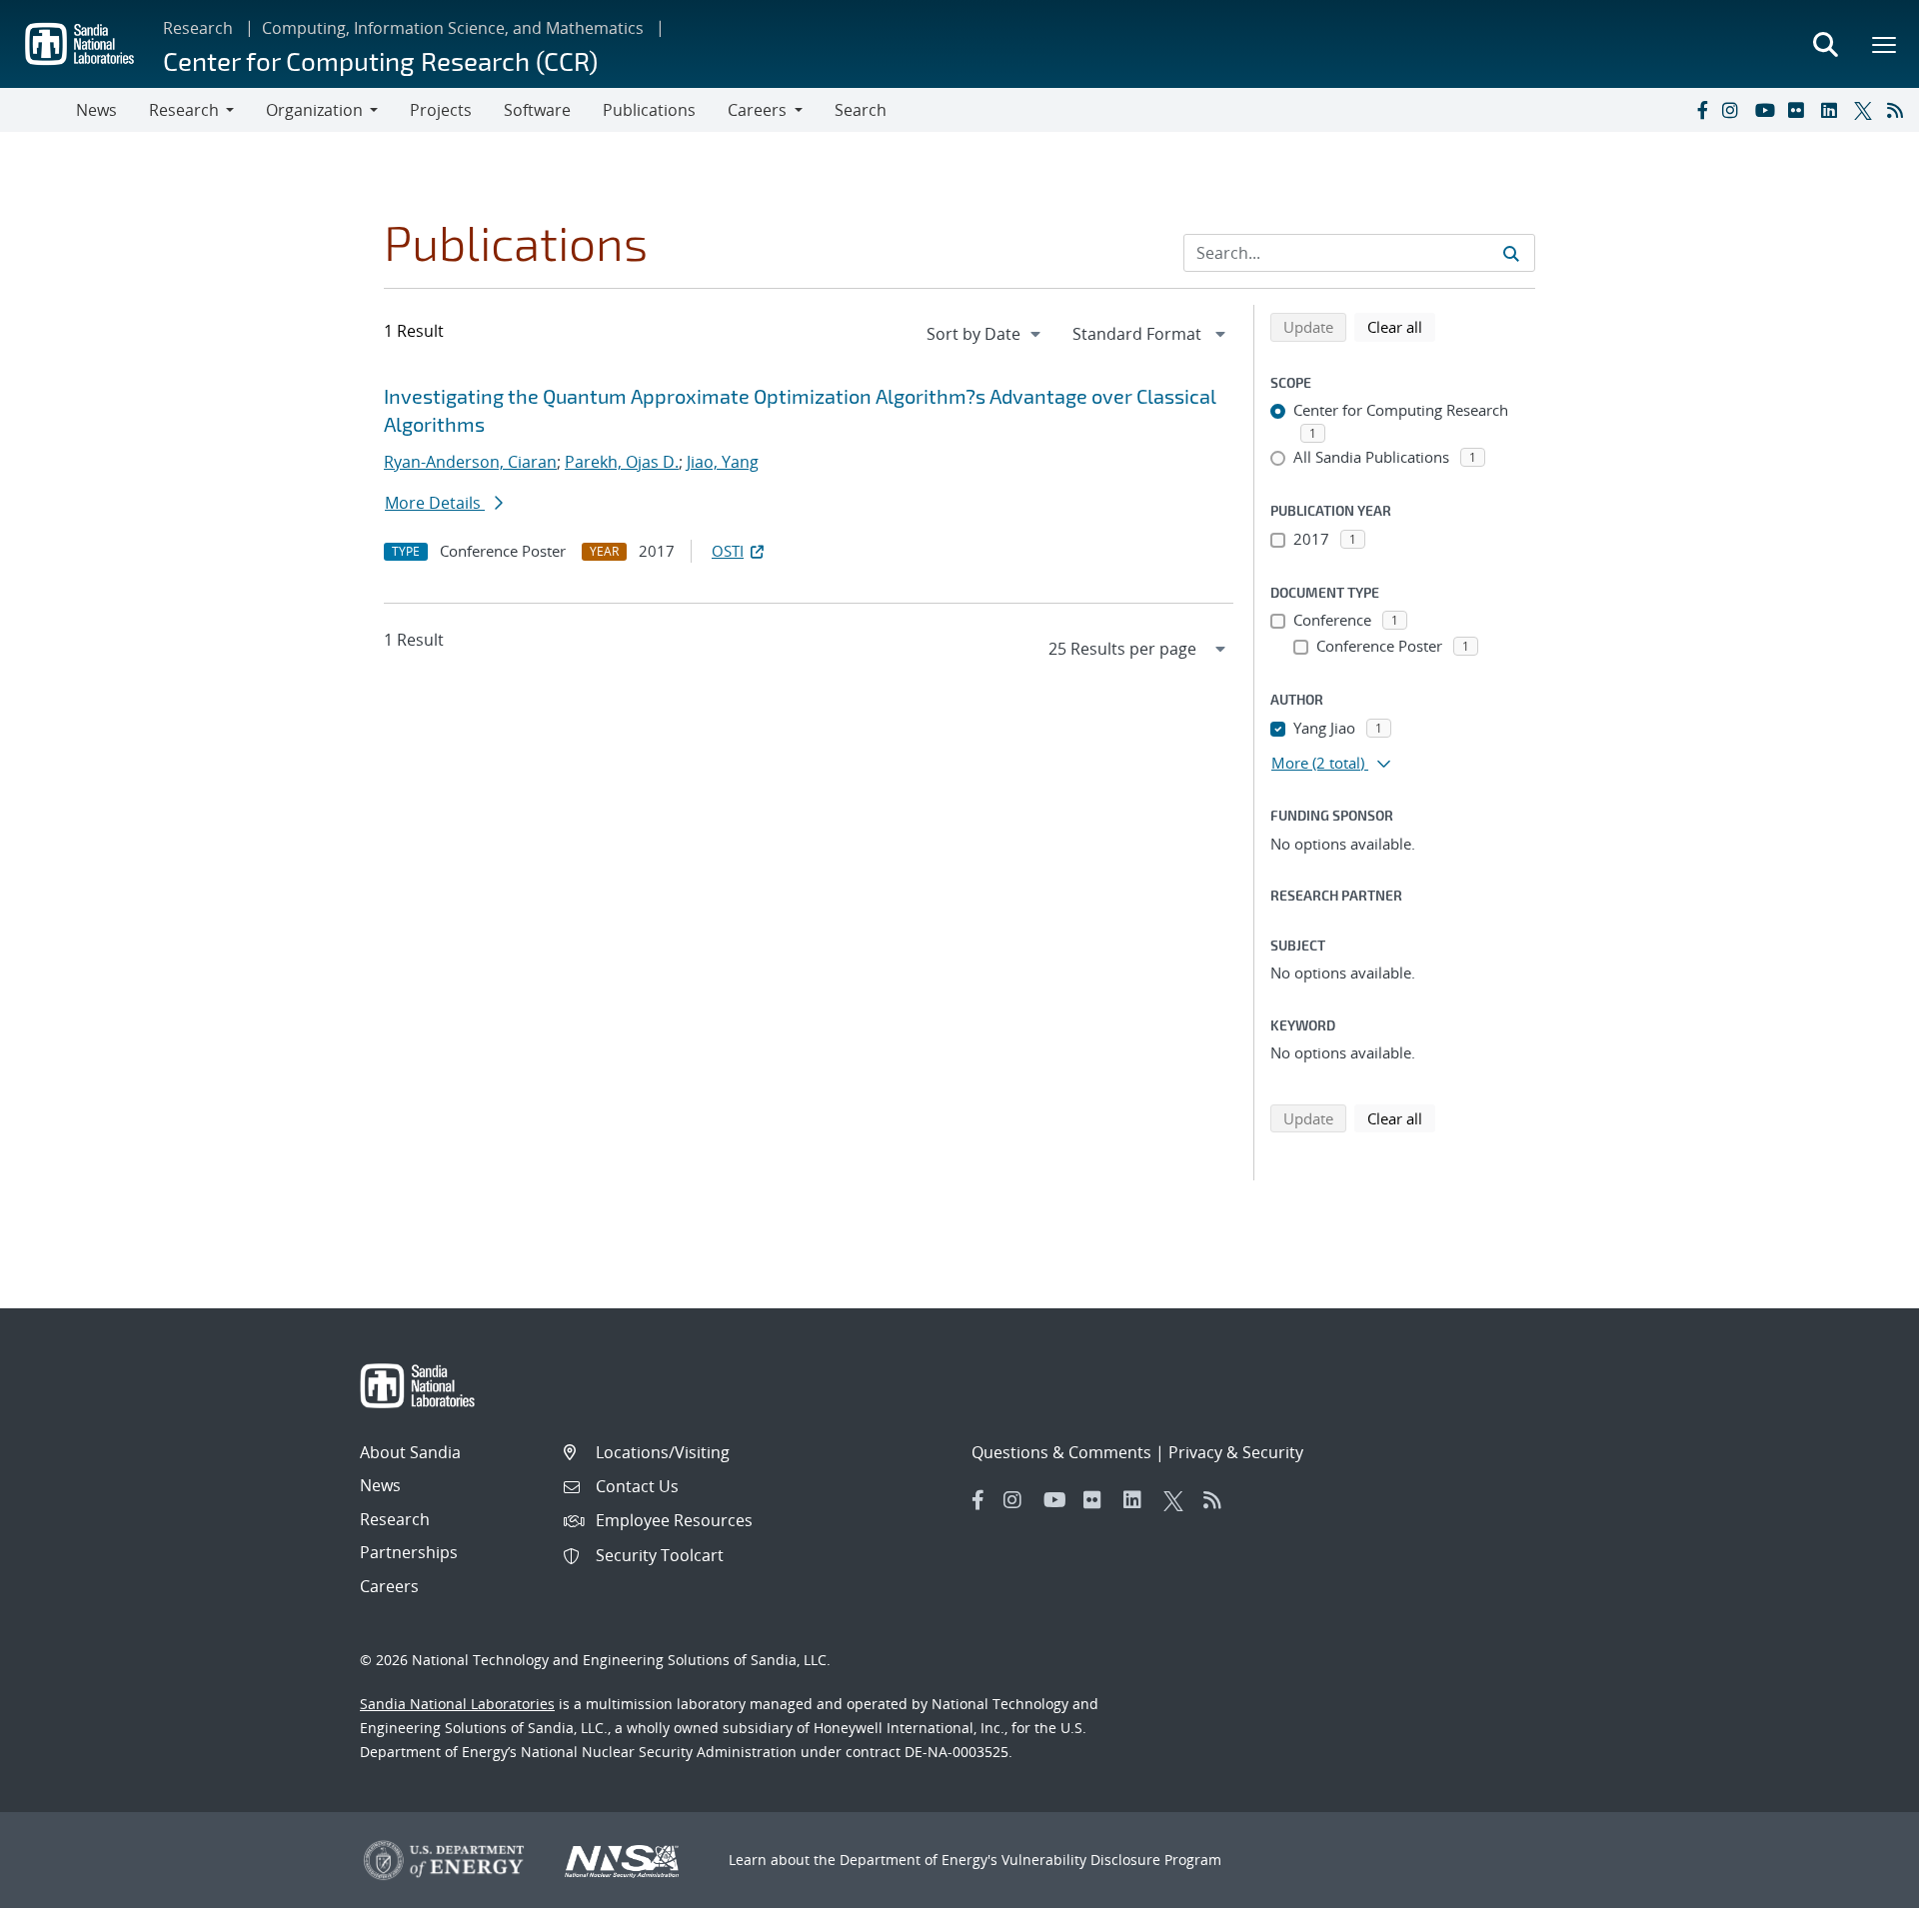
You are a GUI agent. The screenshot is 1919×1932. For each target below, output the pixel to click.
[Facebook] (1701, 110)
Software (537, 110)
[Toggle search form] (1825, 44)
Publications (649, 110)
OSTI (728, 551)
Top (1860, 1909)
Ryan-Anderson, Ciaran (470, 462)
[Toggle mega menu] (1885, 44)
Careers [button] (757, 110)
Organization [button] (314, 110)
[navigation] (985, 334)
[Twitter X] (1866, 110)
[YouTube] (1767, 110)
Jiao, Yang (723, 462)
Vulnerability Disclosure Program (1111, 1860)
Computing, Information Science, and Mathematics (453, 28)
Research (198, 28)
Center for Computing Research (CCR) (380, 60)
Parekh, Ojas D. (622, 462)
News (96, 110)
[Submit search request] (1511, 253)
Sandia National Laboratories (457, 1704)
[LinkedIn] (1833, 110)
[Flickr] (1800, 110)
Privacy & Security (1236, 1452)
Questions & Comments (1061, 1452)
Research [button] (184, 110)
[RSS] (1899, 110)
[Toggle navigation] (38, 110)
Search (861, 110)
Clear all (1401, 326)
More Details (435, 503)
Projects (441, 110)
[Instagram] (1734, 110)
